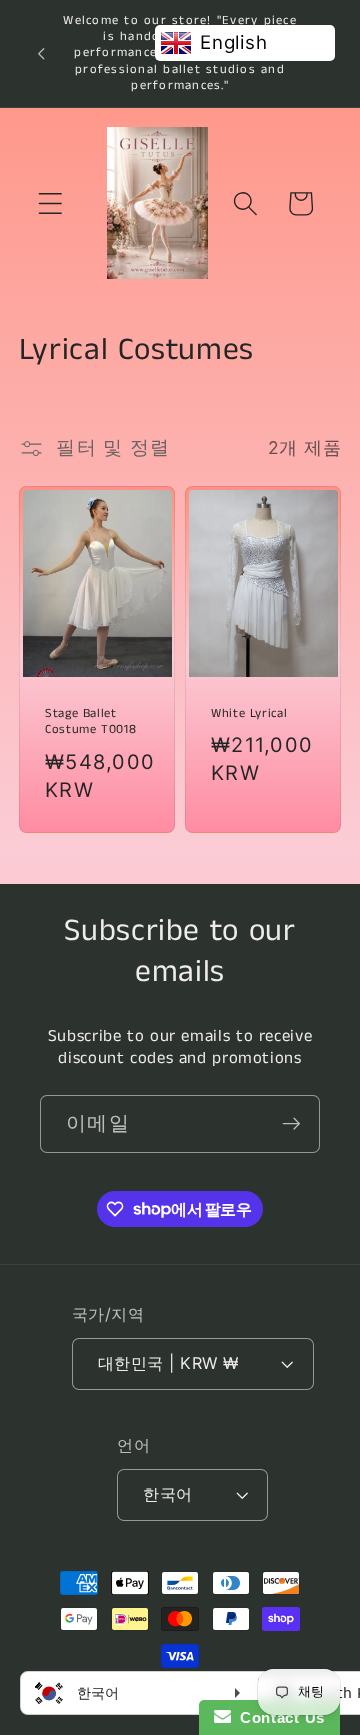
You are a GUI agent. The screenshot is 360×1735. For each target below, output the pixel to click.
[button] (50, 203)
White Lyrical (249, 714)
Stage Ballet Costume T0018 (90, 722)
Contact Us (278, 1717)
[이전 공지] (41, 53)
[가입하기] (291, 1124)
